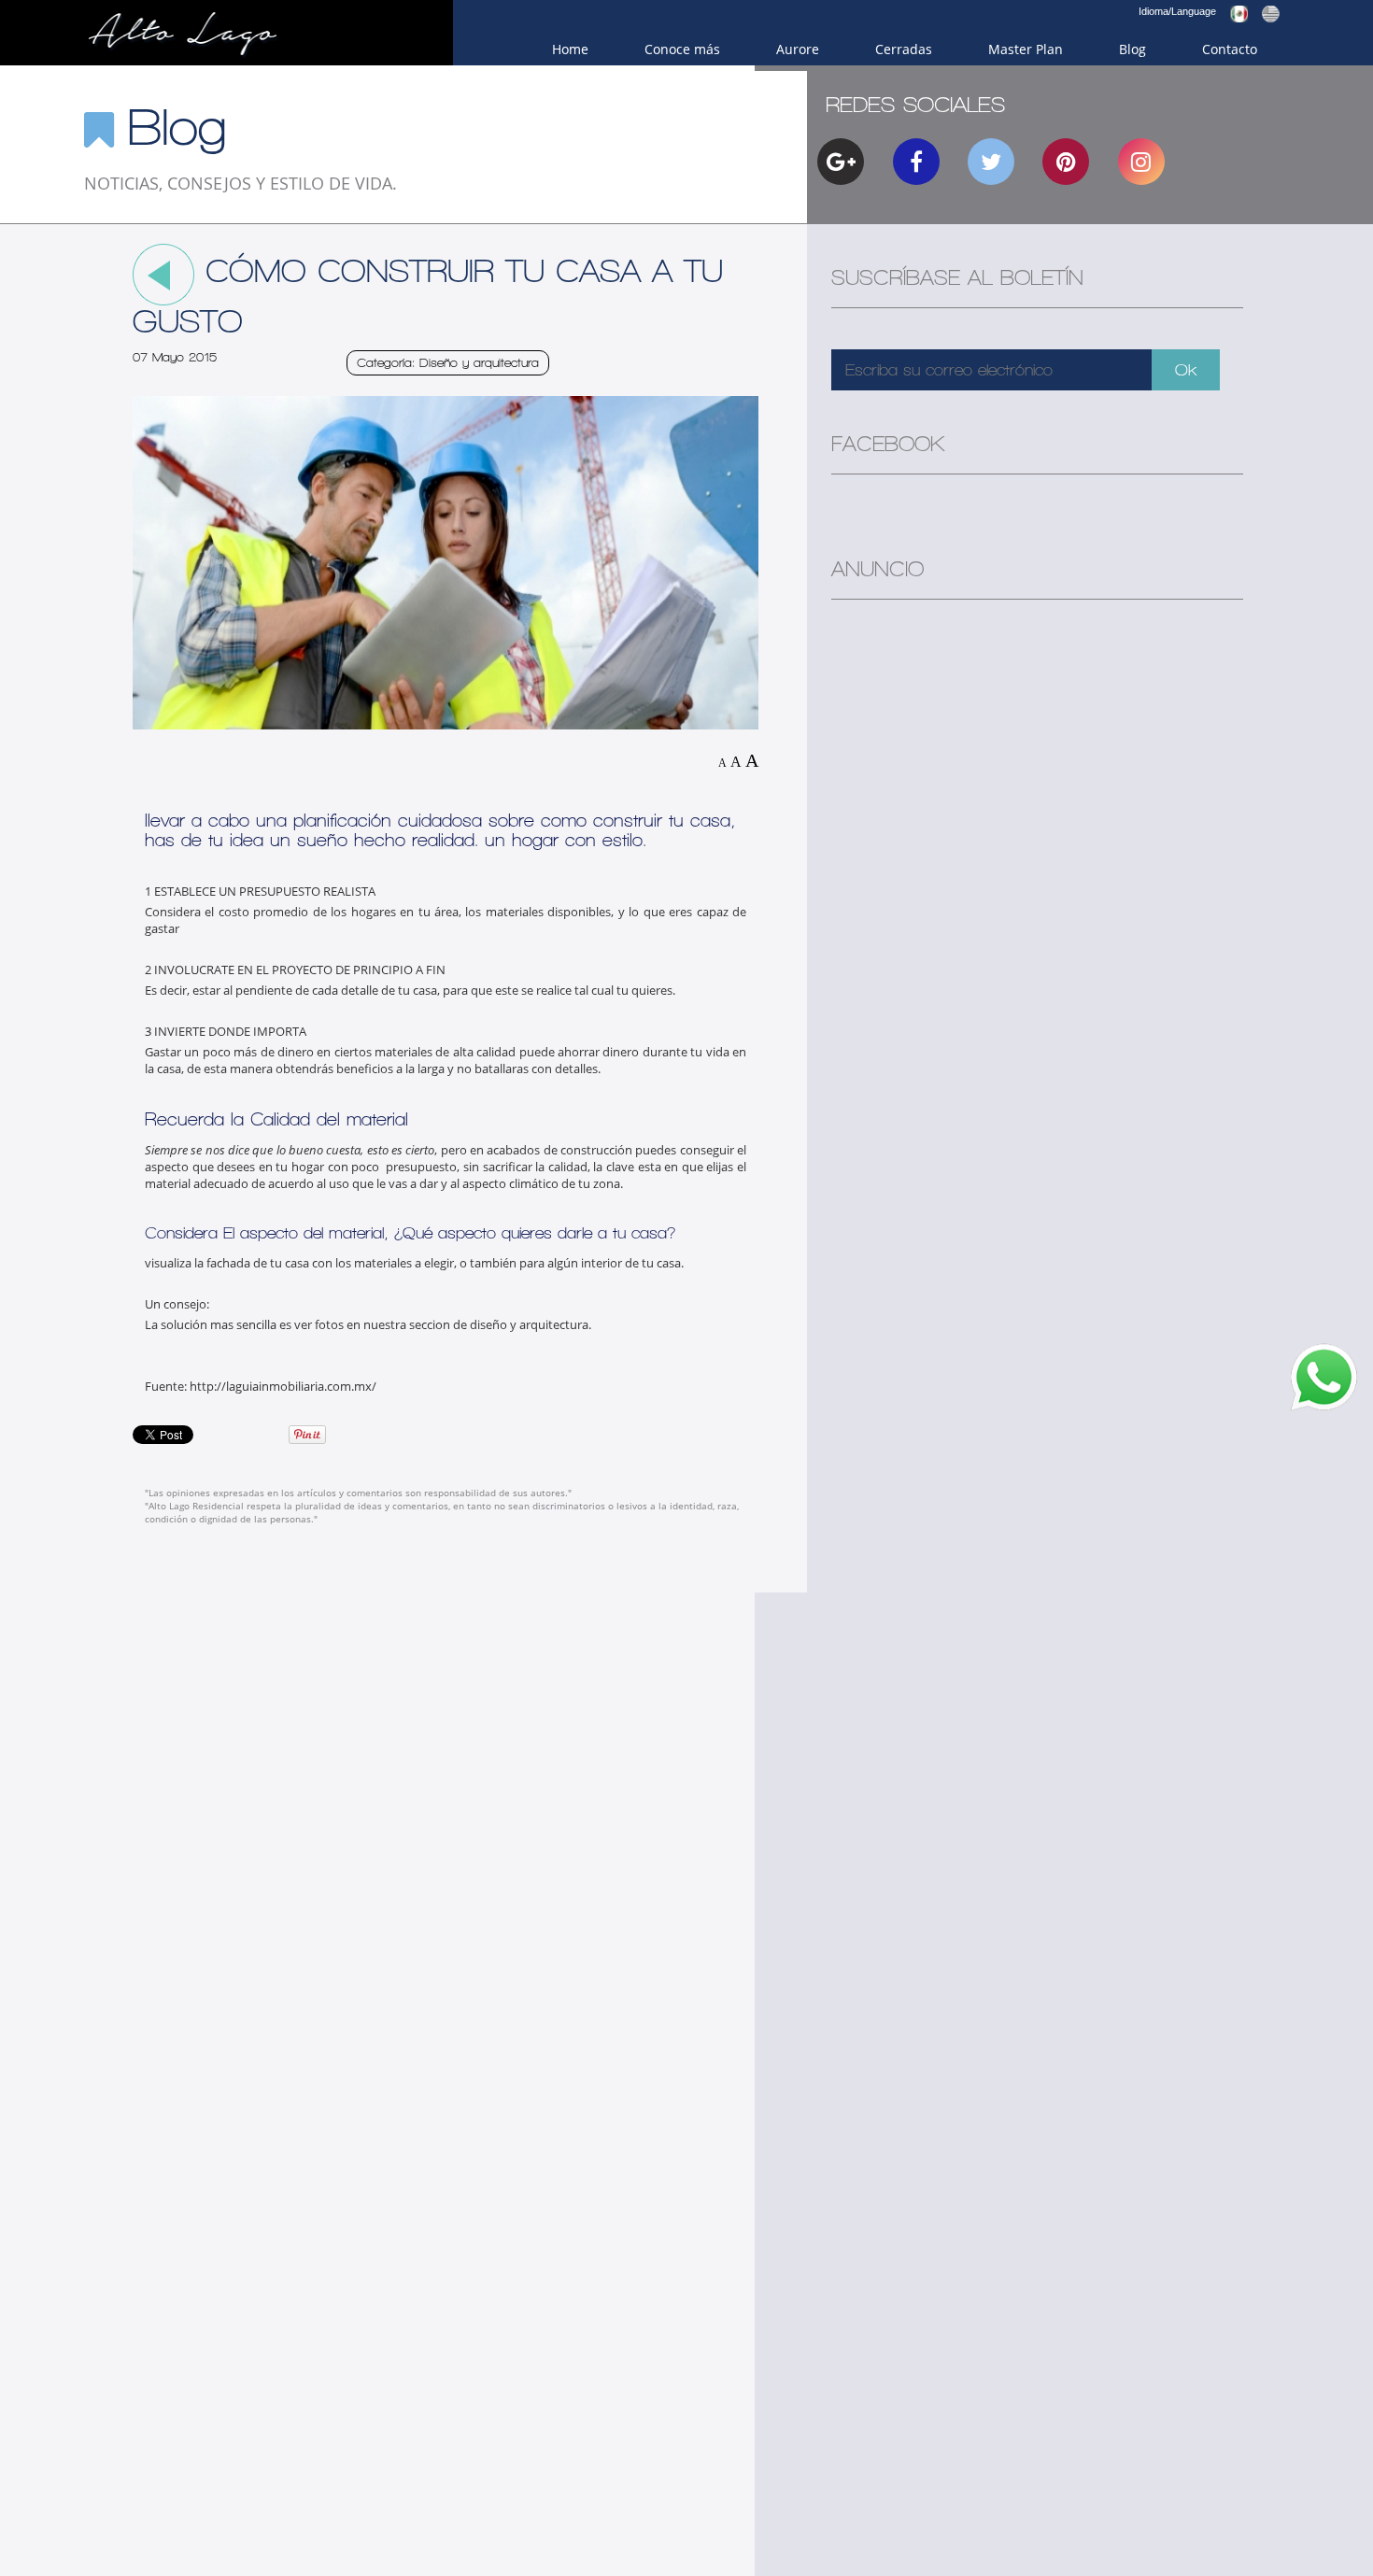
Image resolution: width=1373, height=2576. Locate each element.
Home (570, 49)
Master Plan (1026, 49)
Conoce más (682, 49)
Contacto (1230, 49)
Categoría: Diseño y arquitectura (448, 363)
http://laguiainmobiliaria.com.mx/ (283, 1386)
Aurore (798, 49)
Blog (1132, 49)
